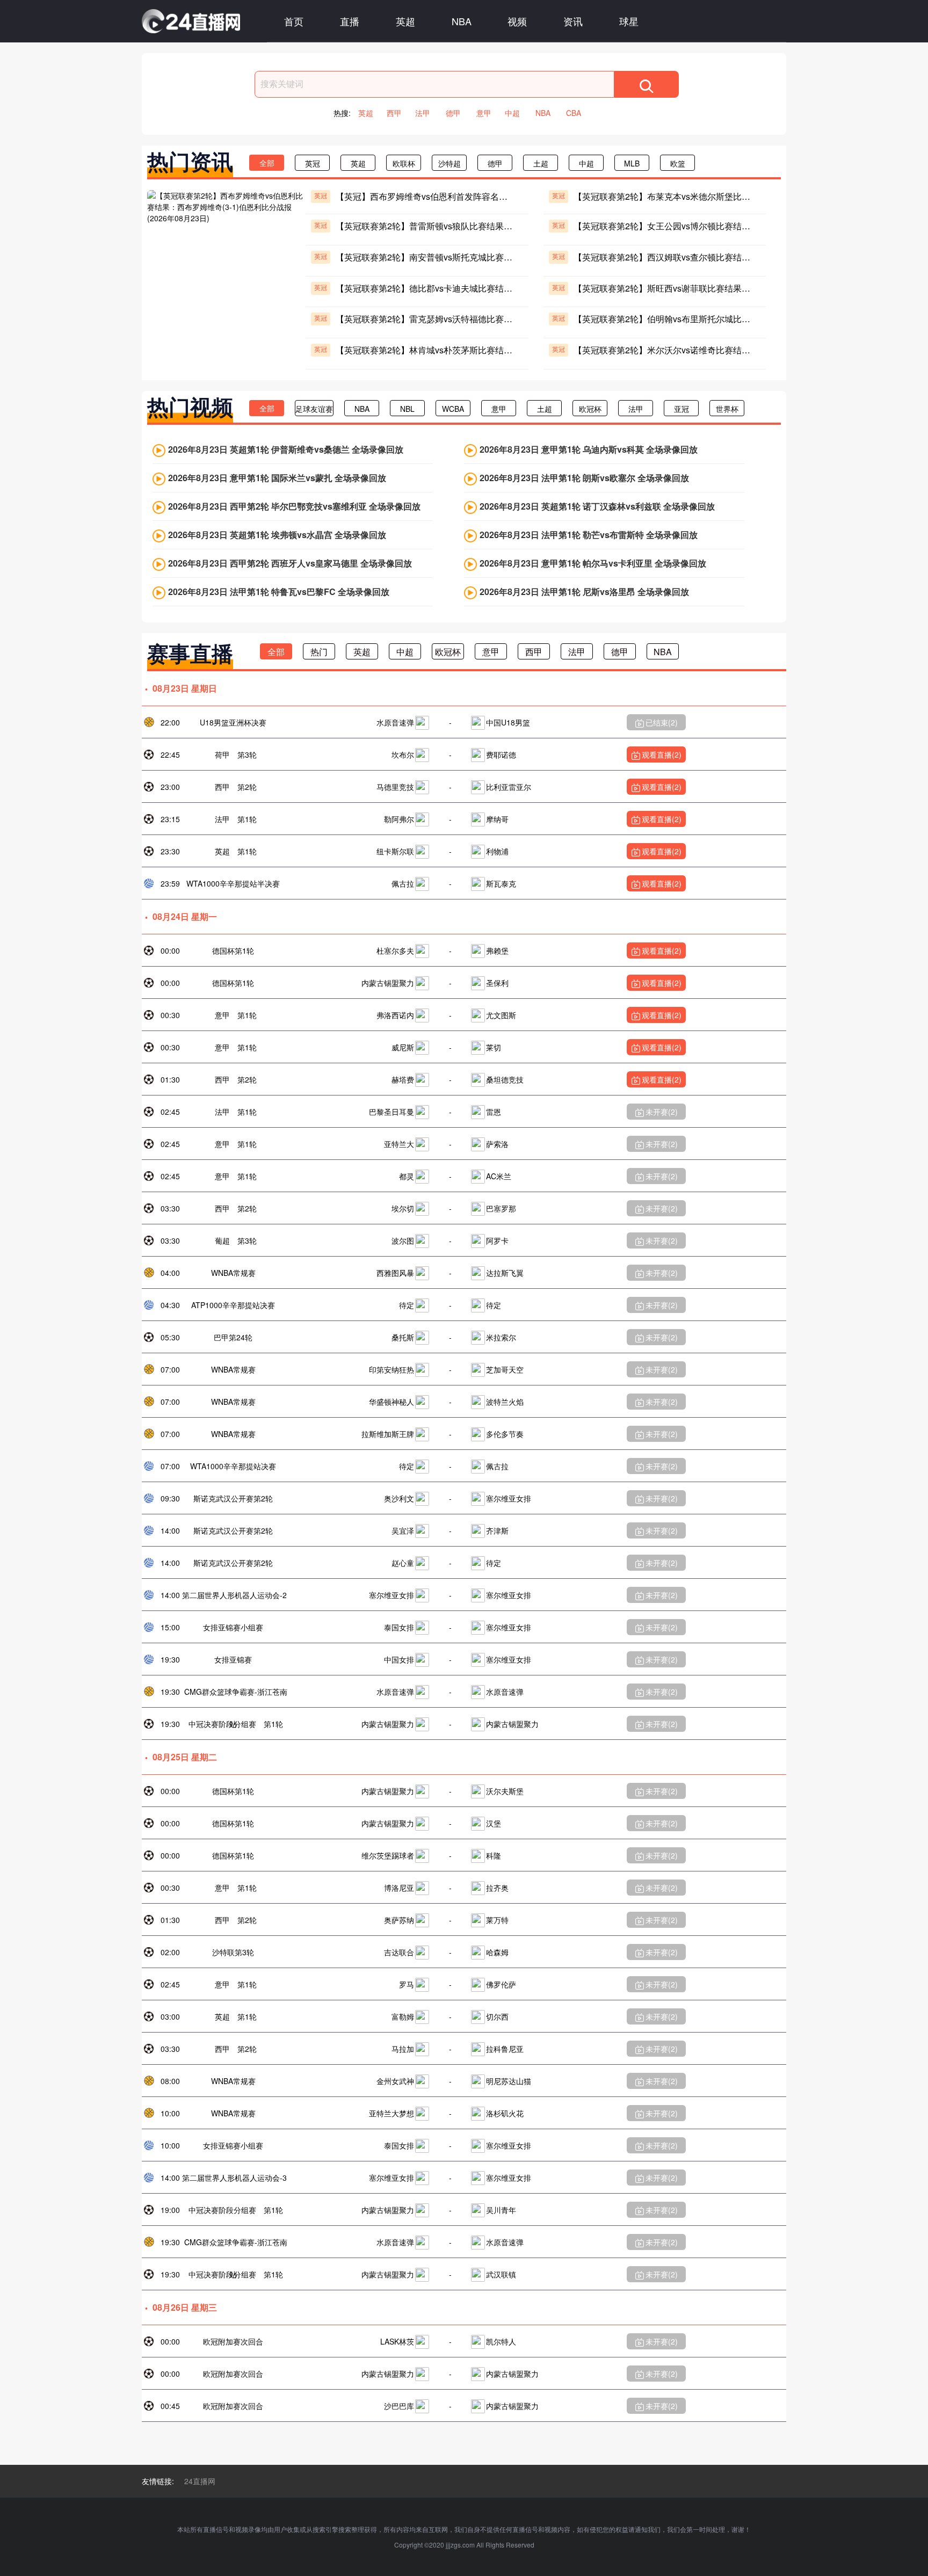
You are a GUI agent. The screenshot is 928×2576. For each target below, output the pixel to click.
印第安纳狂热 (392, 1369)
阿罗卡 (497, 1240)
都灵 (407, 1176)
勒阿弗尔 (399, 819)
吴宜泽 (403, 1530)
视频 (517, 21)
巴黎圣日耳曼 (392, 1112)
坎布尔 (403, 754)
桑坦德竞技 (505, 1079)
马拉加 (403, 2049)
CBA (574, 113)
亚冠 (682, 409)
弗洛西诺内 (395, 1015)
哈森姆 (497, 1952)
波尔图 (403, 1240)
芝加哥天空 (505, 1369)
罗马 (407, 1984)
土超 (541, 163)
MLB (632, 163)
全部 (267, 163)
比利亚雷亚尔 (509, 787)
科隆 (494, 1855)
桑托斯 (403, 1337)
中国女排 (399, 1659)
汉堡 (494, 1823)
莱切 (494, 1047)
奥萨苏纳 (399, 1920)
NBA (462, 21)
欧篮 (678, 163)
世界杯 (727, 409)
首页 (294, 21)
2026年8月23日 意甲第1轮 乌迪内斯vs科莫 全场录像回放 (589, 449)
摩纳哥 (497, 819)
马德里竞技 (395, 787)
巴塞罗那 (501, 1208)
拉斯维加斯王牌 (388, 1434)
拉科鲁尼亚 (505, 2049)
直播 (350, 21)
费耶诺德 (501, 754)
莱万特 (497, 1920)
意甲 (484, 113)
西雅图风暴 (395, 1273)
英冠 (313, 163)
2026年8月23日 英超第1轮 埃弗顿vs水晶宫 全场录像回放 (277, 535)
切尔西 (497, 2016)
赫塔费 (403, 1079)
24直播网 (200, 2481)
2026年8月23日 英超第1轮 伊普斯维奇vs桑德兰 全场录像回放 (286, 449)
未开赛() (662, 1112)
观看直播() (662, 754)
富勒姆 (403, 2016)
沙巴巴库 (399, 2406)
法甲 (423, 113)
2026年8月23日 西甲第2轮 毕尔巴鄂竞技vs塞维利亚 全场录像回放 (294, 506)
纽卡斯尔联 (395, 851)
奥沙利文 (399, 1498)
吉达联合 (399, 1952)
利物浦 (497, 851)
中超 (512, 113)
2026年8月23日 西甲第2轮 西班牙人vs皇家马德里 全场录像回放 (290, 563)
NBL (407, 409)
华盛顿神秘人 (392, 1402)
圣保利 (497, 983)
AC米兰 (499, 1176)
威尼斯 (403, 1047)
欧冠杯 (590, 409)
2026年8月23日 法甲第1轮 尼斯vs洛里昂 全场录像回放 (584, 592)
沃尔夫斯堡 (505, 1791)
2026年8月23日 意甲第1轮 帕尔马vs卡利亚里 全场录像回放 (593, 563)
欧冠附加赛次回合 (233, 2341)
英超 (405, 21)
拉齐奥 (497, 1888)
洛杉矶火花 (505, 2113)
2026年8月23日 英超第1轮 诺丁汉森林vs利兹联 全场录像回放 (597, 506)
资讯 (573, 21)
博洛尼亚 (399, 1888)
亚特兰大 (399, 1144)
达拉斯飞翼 (505, 1273)
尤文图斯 (501, 1015)
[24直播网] (191, 21)
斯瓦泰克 (501, 883)
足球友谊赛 (314, 409)
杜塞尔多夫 (395, 950)
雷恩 (494, 1112)
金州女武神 (395, 2081)
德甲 (453, 113)
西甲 (394, 113)
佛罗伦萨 (501, 1984)
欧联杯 (404, 163)
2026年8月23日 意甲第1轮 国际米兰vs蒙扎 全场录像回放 (277, 478)
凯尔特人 (501, 2341)
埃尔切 (403, 1208)
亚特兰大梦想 (392, 2113)
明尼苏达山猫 (509, 2081)
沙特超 (450, 163)
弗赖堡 (497, 950)
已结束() (662, 722)
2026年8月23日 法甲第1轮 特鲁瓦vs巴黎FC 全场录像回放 (279, 592)
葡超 (222, 1240)
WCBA (453, 409)
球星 (629, 21)
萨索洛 (497, 1144)
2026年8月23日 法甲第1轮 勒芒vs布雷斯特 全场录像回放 (589, 535)
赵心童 (403, 1563)
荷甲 (222, 754)
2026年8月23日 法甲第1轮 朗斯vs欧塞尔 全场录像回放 (584, 478)
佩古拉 (403, 883)
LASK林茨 (397, 2341)
